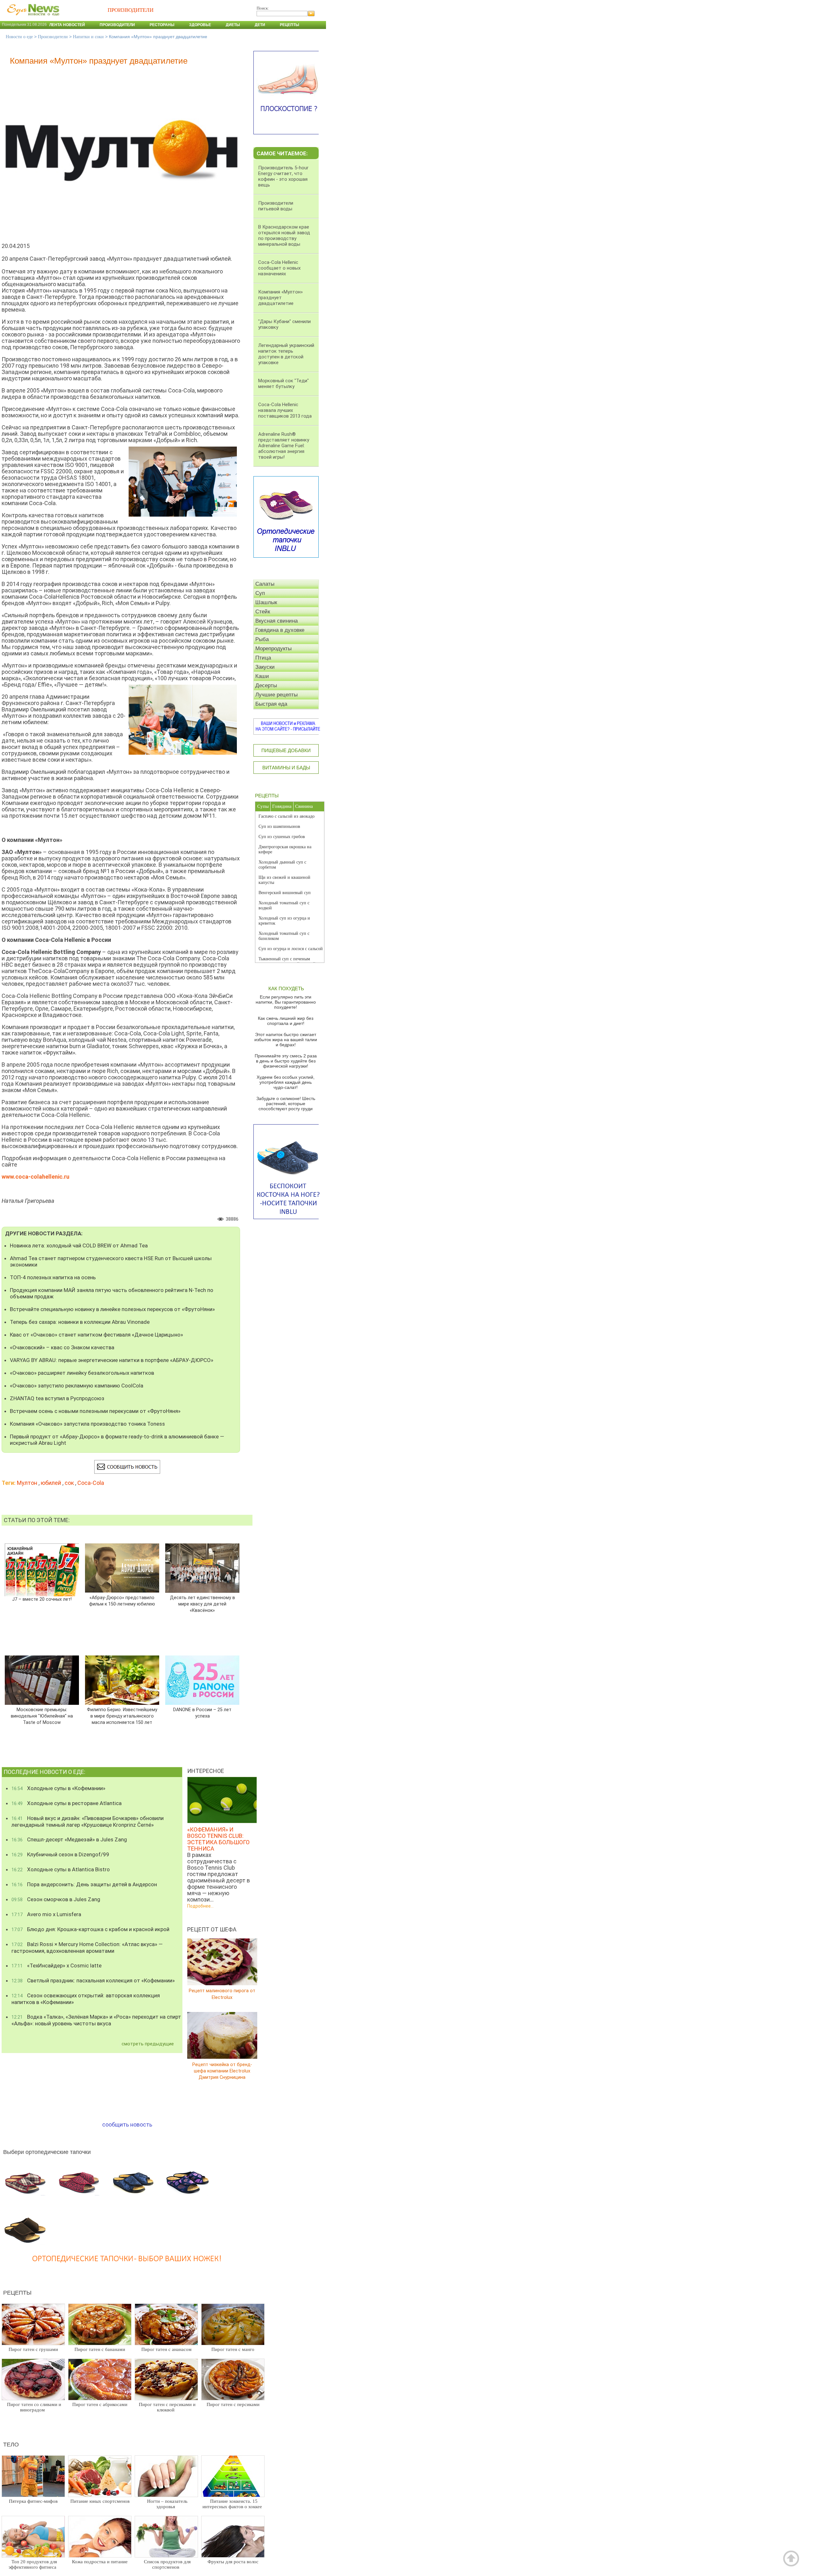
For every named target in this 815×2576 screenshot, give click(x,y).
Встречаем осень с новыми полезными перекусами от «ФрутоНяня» (95, 1411)
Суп (260, 593)
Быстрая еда (271, 704)
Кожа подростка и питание (100, 2562)
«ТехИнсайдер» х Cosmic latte (57, 1966)
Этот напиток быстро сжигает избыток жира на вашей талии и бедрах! (286, 1040)
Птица (263, 658)
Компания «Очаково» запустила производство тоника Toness (87, 1424)
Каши (262, 676)
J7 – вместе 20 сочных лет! (42, 1599)
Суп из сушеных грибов (282, 837)
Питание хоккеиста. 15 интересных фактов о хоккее (232, 2504)
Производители (117, 25)
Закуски (265, 667)
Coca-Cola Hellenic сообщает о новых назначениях (279, 268)
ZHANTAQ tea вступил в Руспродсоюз (57, 1398)
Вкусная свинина (276, 621)
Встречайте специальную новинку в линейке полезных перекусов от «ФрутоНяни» (112, 1309)
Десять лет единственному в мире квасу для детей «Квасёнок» (202, 1604)
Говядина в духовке (280, 630)
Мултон (27, 1483)
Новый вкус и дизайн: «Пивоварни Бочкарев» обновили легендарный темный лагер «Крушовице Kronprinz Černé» (88, 1821)
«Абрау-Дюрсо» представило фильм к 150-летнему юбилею (122, 1601)
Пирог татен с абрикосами (100, 2404)
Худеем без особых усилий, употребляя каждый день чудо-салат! (286, 1082)
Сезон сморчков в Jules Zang (56, 1899)
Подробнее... (200, 1906)
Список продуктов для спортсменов (167, 2564)
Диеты (233, 25)
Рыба (262, 639)
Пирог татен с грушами (33, 2349)
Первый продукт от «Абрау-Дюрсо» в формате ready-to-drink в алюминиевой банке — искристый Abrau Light (117, 1440)
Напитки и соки (88, 37)
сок (69, 1483)
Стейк (263, 612)
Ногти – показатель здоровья (167, 2504)
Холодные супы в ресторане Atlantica (67, 1803)
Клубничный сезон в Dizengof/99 (60, 1854)
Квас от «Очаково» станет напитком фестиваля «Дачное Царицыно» (96, 1335)
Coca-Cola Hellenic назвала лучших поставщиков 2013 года (285, 410)
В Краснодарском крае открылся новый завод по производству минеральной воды (284, 236)
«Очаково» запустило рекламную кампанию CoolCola (77, 1386)
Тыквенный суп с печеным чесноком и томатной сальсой (287, 961)
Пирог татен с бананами (100, 2349)
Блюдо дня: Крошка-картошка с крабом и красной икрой (90, 1929)
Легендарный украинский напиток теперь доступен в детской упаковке (286, 354)
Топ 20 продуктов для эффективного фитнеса (33, 2564)
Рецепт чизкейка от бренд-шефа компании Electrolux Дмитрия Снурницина (222, 2071)
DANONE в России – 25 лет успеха (202, 1713)
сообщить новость (127, 2124)
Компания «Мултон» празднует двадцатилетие (280, 298)
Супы (263, 806)
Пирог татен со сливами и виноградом (34, 2407)
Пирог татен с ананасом (167, 2349)
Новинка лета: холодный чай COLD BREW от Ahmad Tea (79, 1246)
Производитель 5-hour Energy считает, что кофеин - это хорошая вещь (283, 176)
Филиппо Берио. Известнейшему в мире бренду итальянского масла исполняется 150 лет (122, 1716)
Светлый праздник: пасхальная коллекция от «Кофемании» (93, 1980)
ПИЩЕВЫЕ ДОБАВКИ (286, 750)
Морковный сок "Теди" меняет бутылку (283, 384)
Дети (260, 25)
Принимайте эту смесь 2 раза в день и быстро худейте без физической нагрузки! (286, 1061)
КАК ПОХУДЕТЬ (286, 988)
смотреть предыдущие (148, 2044)
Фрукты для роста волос (233, 2562)
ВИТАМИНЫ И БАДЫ (286, 768)
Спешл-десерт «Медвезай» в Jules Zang (69, 1839)
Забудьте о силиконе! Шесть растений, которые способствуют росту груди (286, 1104)
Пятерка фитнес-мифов (33, 2501)
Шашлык (266, 602)
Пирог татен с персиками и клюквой (167, 2407)
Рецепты (290, 25)
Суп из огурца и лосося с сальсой (291, 949)
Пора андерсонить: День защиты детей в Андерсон (84, 1884)
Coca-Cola (91, 1483)
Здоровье (200, 25)
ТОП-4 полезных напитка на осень (53, 1277)
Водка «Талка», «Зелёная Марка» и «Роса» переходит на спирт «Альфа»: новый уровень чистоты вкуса (96, 2020)
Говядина (282, 806)
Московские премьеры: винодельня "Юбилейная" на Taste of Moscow (42, 1716)
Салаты (265, 584)
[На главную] (32, 19)
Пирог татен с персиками (233, 2404)
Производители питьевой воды (276, 206)
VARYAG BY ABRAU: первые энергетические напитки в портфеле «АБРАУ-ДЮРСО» (112, 1360)
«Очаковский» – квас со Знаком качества (62, 1347)
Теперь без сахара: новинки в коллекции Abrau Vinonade (80, 1322)
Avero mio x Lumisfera (46, 1914)
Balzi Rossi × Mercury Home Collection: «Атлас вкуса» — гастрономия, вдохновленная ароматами (87, 1948)
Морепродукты (273, 649)
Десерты (266, 685)
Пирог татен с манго (233, 2349)
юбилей (51, 1483)
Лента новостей (67, 25)
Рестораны (162, 25)
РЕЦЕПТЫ (267, 796)
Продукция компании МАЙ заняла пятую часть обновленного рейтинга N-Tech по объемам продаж (112, 1293)
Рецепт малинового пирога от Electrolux (222, 1994)
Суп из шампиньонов (279, 826)
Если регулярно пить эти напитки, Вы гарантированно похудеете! (286, 1002)
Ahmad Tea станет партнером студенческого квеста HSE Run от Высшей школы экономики (111, 1261)
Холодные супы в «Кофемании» (58, 1788)
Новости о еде (19, 37)
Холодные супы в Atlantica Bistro (61, 1869)
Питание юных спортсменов (100, 2501)
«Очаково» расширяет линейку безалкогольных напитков (82, 1373)
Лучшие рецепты (276, 695)
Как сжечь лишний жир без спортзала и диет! (286, 1021)
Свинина (304, 806)
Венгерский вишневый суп (285, 893)
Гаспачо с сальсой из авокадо (287, 816)
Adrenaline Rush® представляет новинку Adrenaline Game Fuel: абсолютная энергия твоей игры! (284, 446)
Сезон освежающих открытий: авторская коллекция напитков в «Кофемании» (86, 1999)
